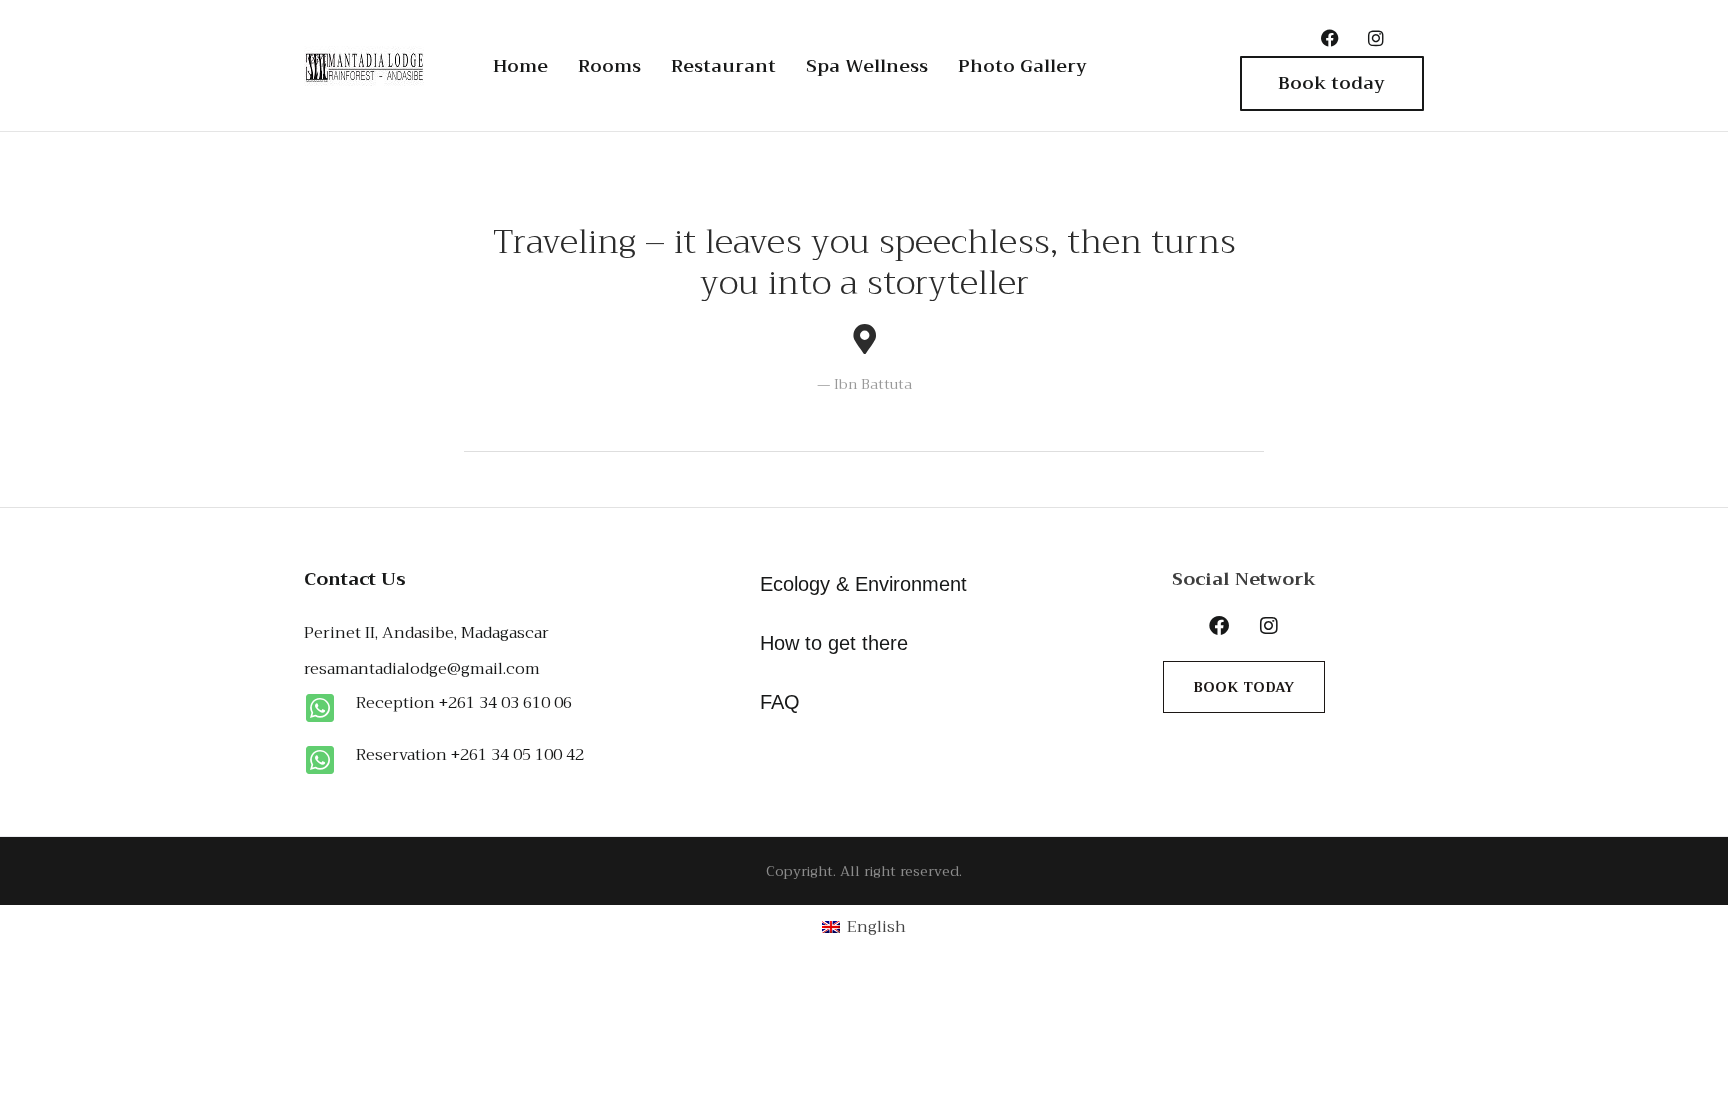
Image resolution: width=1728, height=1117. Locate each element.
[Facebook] (1330, 38)
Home (520, 66)
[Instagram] (1376, 38)
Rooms (609, 66)
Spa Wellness (867, 66)
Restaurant (723, 66)
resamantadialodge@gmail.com (422, 669)
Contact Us (355, 579)
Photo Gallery (1022, 66)
